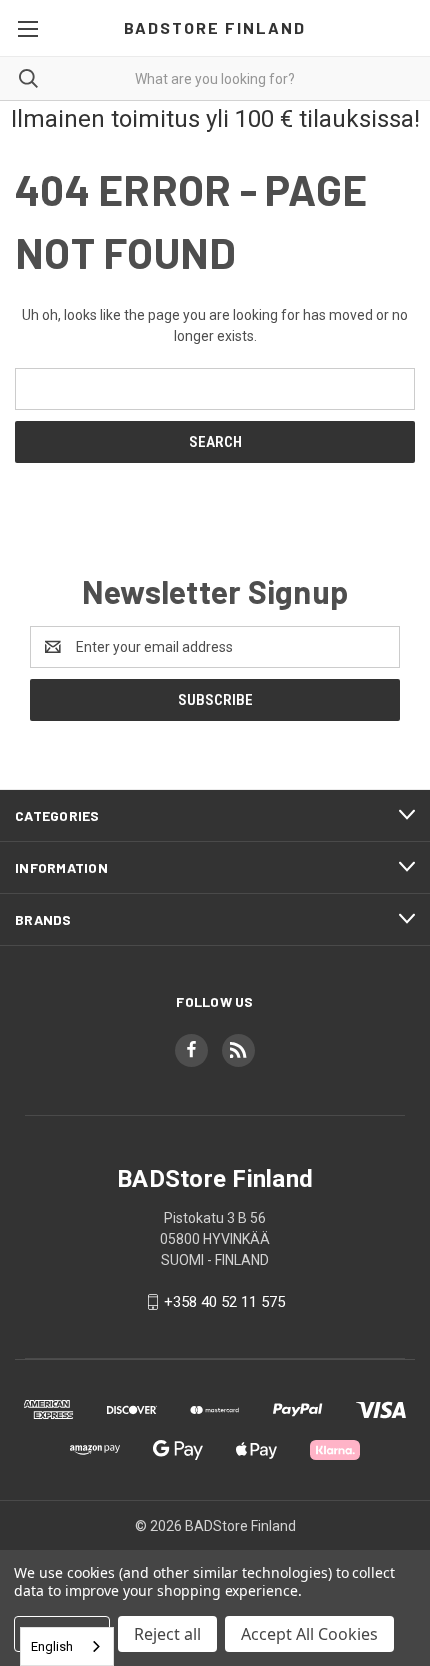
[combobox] (67, 1646)
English (52, 1646)
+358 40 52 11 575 (224, 1302)
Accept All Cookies (309, 1634)
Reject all (167, 1634)
